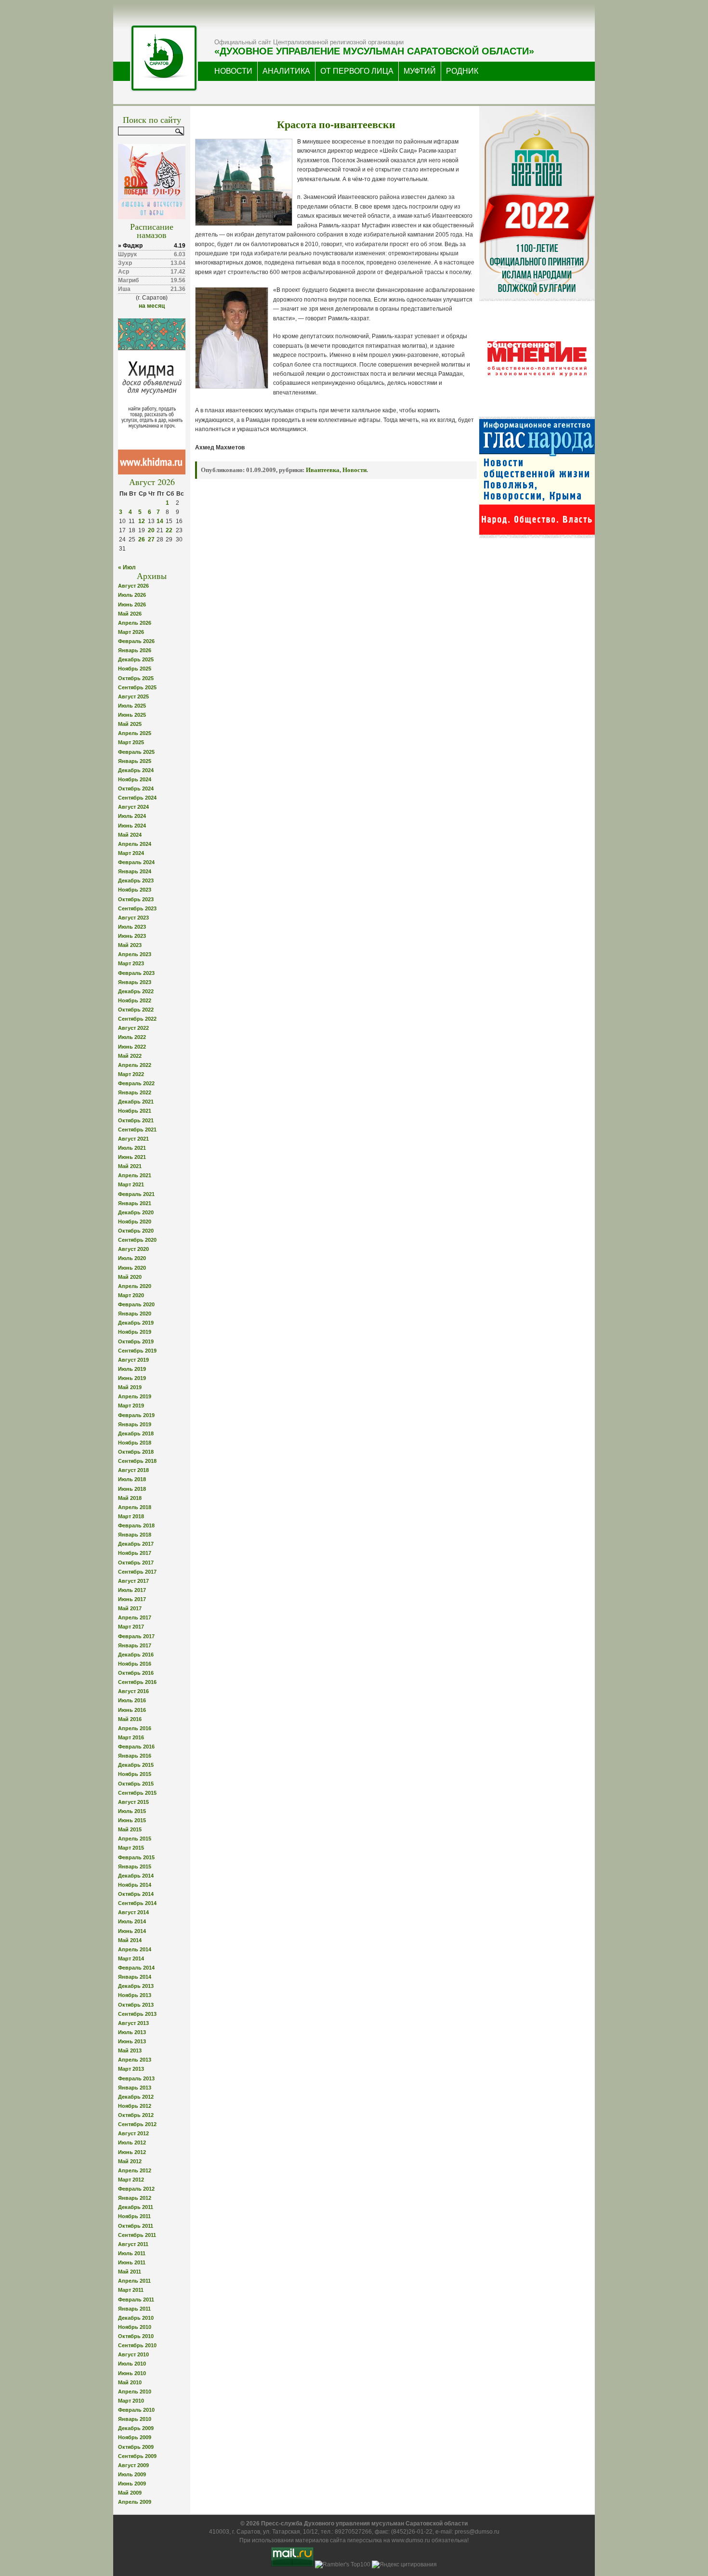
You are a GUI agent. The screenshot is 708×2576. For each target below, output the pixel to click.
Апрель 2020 (135, 1286)
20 (151, 530)
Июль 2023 (132, 927)
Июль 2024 (132, 816)
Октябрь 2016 (136, 1673)
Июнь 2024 (132, 826)
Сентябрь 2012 (137, 2124)
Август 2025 (133, 697)
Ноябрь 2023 (135, 890)
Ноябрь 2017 (135, 1553)
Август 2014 (133, 1912)
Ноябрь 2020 (135, 1222)
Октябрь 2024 (136, 789)
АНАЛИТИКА (286, 71)
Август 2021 (133, 1139)
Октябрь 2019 (136, 1341)
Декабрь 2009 (136, 2428)
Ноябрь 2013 (135, 1995)
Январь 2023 (135, 982)
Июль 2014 (132, 1921)
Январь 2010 (135, 2419)
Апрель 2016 (135, 1728)
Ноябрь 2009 (135, 2437)
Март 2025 (131, 742)
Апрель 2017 (135, 1617)
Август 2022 (133, 1028)
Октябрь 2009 (136, 2447)
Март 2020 (131, 1295)
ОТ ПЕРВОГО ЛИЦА (357, 71)
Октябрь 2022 (136, 1010)
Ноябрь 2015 (135, 1774)
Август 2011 (133, 2244)
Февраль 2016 (136, 1747)
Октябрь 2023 (136, 899)
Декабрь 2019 (136, 1323)
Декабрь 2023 (136, 881)
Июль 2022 (132, 1037)
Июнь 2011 (132, 2262)
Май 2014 (130, 1940)
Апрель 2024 (135, 844)
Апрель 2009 (135, 2502)
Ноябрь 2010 (135, 2327)
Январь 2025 (135, 761)
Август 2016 (133, 1691)
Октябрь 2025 (136, 678)
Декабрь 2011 (136, 2207)
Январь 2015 (135, 1866)
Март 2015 (131, 1848)
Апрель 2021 (135, 1175)
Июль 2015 (132, 1811)
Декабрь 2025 (136, 659)
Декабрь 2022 (136, 991)
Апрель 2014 (135, 1949)
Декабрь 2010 (136, 2318)
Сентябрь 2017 (137, 1572)
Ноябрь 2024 (135, 779)
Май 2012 (130, 2161)
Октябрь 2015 (136, 1784)
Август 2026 (133, 586)
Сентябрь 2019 (137, 1351)
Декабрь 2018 (136, 1433)
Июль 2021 (132, 1148)
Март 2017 (131, 1627)
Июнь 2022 (132, 1047)
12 (142, 521)
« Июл (127, 567)
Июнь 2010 (132, 2373)
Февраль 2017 (136, 1636)
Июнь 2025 (132, 715)
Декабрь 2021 (136, 1102)
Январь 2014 (135, 1977)
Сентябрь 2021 (137, 1130)
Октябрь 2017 (136, 1563)
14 (160, 521)
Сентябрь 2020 (137, 1240)
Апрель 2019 (135, 1396)
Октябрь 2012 (136, 2115)
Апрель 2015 (135, 1839)
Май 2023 (130, 945)
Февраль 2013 (136, 2078)
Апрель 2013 (135, 2060)
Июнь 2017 (132, 1599)
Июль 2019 (132, 1369)
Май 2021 (130, 1166)
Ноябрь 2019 (135, 1332)
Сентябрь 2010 (137, 2345)
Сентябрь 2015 (137, 1793)
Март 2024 (131, 853)
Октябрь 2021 (136, 1120)
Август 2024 (133, 807)
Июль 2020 (132, 1258)
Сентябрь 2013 (137, 2014)
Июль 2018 (132, 1479)
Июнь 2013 (132, 2041)
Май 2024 (130, 835)
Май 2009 (130, 2493)
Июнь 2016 (132, 1710)
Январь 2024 (135, 871)
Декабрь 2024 (136, 770)
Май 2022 (130, 1056)
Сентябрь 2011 (137, 2235)
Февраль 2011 (136, 2300)
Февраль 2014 (136, 1968)
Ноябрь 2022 (135, 1000)
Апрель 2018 (135, 1507)
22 (169, 530)
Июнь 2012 (132, 2152)
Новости (354, 470)
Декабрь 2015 (136, 1765)
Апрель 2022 (135, 1065)
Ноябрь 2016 (135, 1664)
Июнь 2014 (132, 1931)
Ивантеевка (323, 470)
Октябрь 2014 (136, 1894)
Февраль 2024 (136, 862)
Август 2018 (133, 1470)
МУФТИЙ (420, 71)
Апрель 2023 (135, 954)
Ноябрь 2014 (135, 1885)
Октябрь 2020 (136, 1231)
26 (142, 539)
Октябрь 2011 (136, 2226)
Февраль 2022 (136, 1083)
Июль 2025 (132, 706)
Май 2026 (130, 614)
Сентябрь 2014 (137, 1903)
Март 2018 (131, 1516)
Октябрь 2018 (136, 1452)
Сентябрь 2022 (137, 1019)
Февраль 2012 (136, 2189)
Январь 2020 (135, 1314)
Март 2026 (131, 632)
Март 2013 (131, 2069)
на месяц (152, 306)
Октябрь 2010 (136, 2336)
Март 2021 (131, 1184)
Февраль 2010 (136, 2410)
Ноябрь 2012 (135, 2106)
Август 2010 (133, 2354)
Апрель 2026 (135, 623)
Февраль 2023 (136, 973)
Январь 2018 (135, 1535)
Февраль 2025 (136, 752)
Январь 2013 (135, 2088)
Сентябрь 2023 (137, 908)
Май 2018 (130, 1498)
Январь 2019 (135, 1424)
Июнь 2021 (132, 1157)
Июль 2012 (132, 2142)
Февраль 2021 (136, 1194)
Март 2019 (131, 1406)
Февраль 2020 (136, 1304)
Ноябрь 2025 (135, 669)
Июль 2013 (132, 2032)
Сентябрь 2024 (137, 798)
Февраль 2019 (136, 1415)
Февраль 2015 (136, 1857)
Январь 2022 (135, 1092)
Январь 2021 (135, 1203)
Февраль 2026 (136, 641)
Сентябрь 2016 (137, 1682)
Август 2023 (133, 918)
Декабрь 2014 (136, 1876)
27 (151, 539)
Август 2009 (133, 2465)
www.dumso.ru (411, 2540)
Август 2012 (133, 2133)
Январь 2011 (134, 2309)
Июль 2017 (132, 1590)
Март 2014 (131, 1958)
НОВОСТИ (233, 71)
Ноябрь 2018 (135, 1443)
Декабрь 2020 (136, 1212)
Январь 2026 (135, 650)
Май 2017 (130, 1608)
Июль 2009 (132, 2474)
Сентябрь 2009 (137, 2456)
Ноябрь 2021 (135, 1111)
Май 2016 (130, 1719)
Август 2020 (133, 1249)
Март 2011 (131, 2290)
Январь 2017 (135, 1645)
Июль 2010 (132, 2364)
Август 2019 (133, 1360)
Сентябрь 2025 (137, 687)
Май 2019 (130, 1387)
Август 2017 (133, 1581)
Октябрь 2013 (136, 2005)
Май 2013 (130, 2050)
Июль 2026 (132, 595)
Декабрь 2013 (136, 1986)
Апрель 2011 (134, 2281)
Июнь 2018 (132, 1489)
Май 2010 (130, 2382)
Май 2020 (130, 1277)
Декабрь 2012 (136, 2097)
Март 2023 (131, 963)
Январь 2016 (135, 1756)
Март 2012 (131, 2180)
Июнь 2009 (132, 2484)
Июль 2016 (132, 1700)
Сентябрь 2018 (137, 1461)
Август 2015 (133, 1802)
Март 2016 (131, 1737)
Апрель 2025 (135, 733)
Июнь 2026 (132, 605)
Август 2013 (133, 2023)
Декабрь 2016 (136, 1655)
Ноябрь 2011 (134, 2216)
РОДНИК (462, 71)
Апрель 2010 (135, 2392)
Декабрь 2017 (136, 1544)
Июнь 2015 (132, 1820)
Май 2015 (130, 1829)
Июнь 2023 (132, 936)
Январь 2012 (135, 2198)
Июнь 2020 (132, 1268)
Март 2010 (131, 2401)
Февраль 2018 (136, 1525)
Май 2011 (130, 2272)
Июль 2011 (132, 2253)
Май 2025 (130, 724)
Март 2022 (131, 1074)
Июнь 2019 (132, 1378)
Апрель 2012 (135, 2170)
